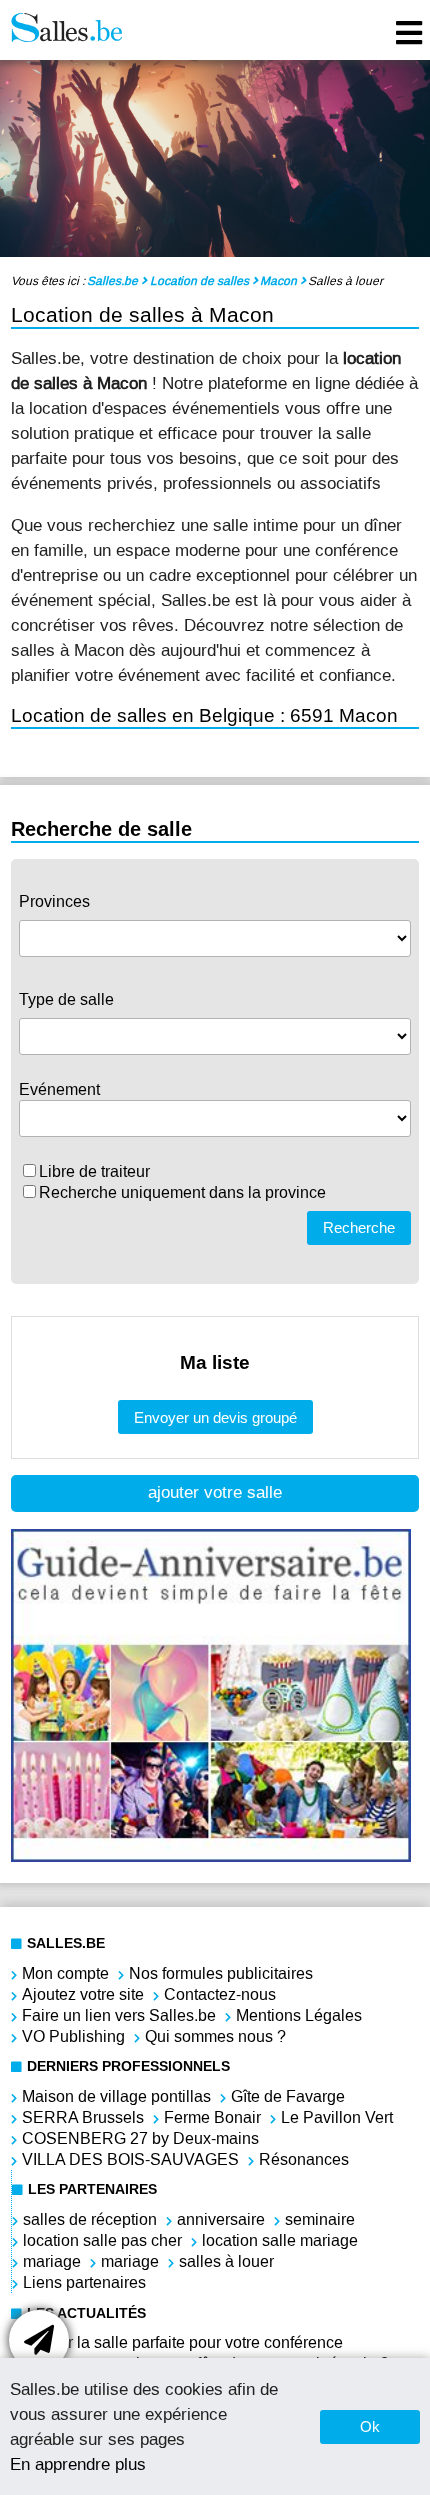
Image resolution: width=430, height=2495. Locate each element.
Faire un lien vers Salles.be (119, 2015)
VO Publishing (73, 2036)
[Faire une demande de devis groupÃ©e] (39, 2340)
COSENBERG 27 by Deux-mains (140, 2138)
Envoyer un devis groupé (215, 1417)
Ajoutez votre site (83, 1994)
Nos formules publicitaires (221, 1973)
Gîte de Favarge (288, 2096)
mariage (52, 2261)
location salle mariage (280, 2240)
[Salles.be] (66, 30)
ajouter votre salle (215, 1492)
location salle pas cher (102, 2240)
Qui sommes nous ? (215, 2036)
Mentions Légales (299, 2015)
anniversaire (221, 2219)
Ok (370, 2426)
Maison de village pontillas (116, 2096)
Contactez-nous (220, 1994)
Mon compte (65, 1973)
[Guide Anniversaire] (211, 1856)
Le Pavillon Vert (337, 2117)
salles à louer (226, 2261)
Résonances (304, 2159)
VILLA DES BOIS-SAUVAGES (130, 2159)
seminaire (320, 2219)
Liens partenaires (84, 2282)
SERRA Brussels (83, 2117)
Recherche (359, 1227)
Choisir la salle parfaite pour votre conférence (182, 2342)
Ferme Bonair (212, 2117)
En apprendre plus (78, 2464)
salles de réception (90, 2219)
